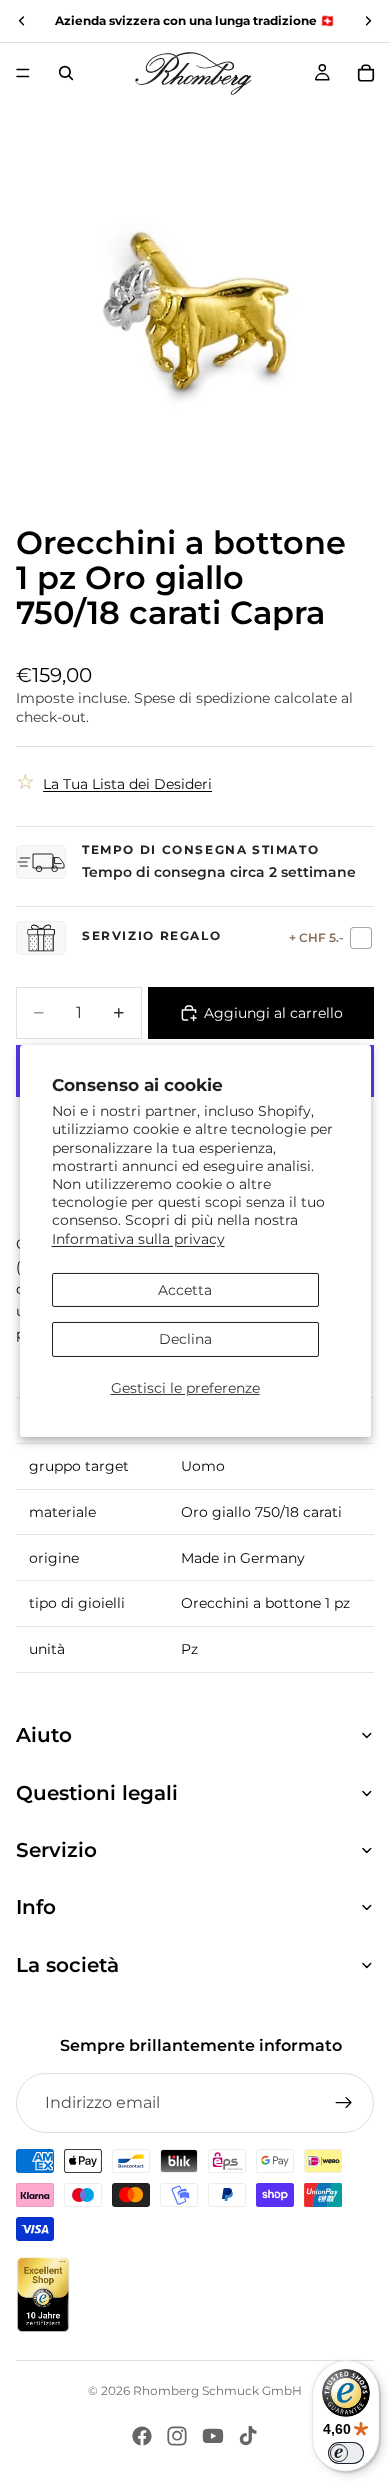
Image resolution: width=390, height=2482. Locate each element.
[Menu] (23, 73)
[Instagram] (177, 2436)
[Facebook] (142, 2436)
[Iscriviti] (344, 2103)
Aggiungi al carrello (273, 1013)
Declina (185, 1339)
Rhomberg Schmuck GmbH (217, 2390)
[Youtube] (213, 2436)
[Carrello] (366, 73)
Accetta (185, 1290)
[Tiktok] (248, 2436)
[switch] (346, 2453)
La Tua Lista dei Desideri (127, 784)
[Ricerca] (66, 73)
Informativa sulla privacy (138, 1238)
